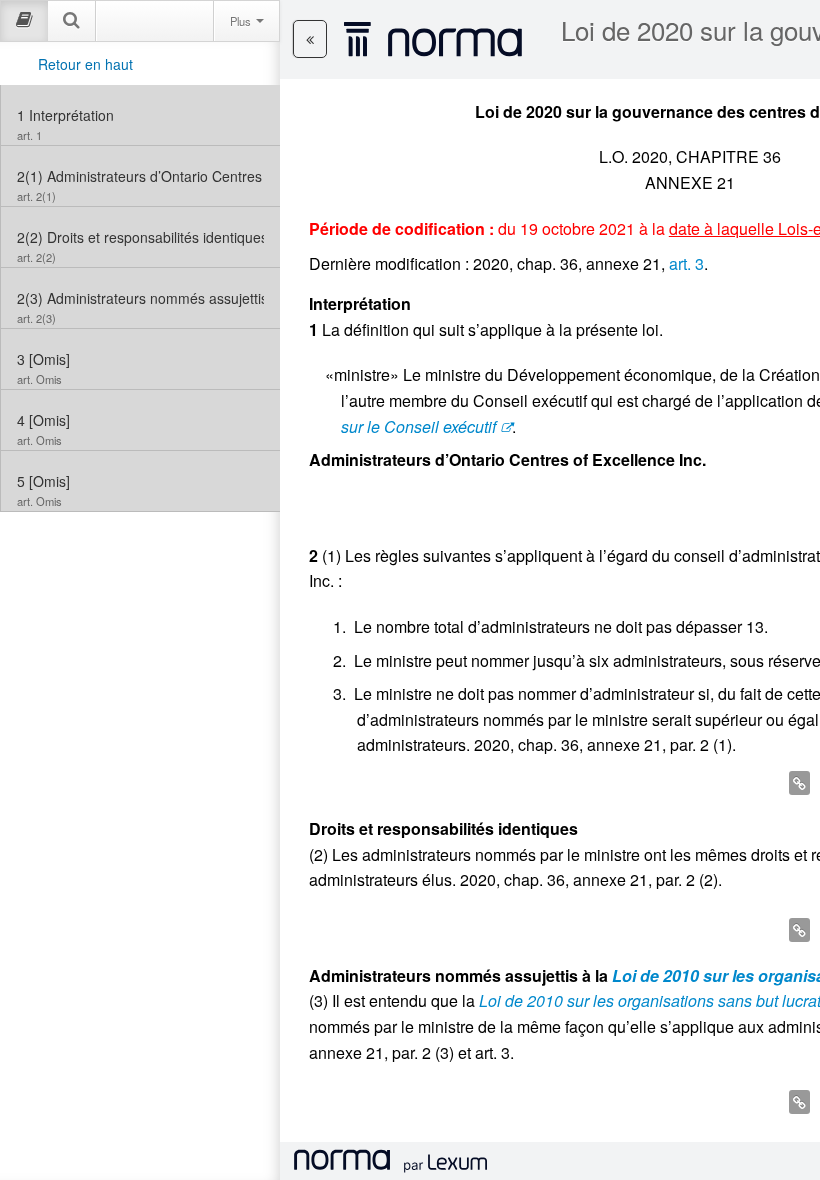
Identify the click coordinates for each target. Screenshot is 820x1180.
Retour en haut (85, 64)
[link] (140, 115)
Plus (242, 21)
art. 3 (686, 263)
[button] (310, 39)
